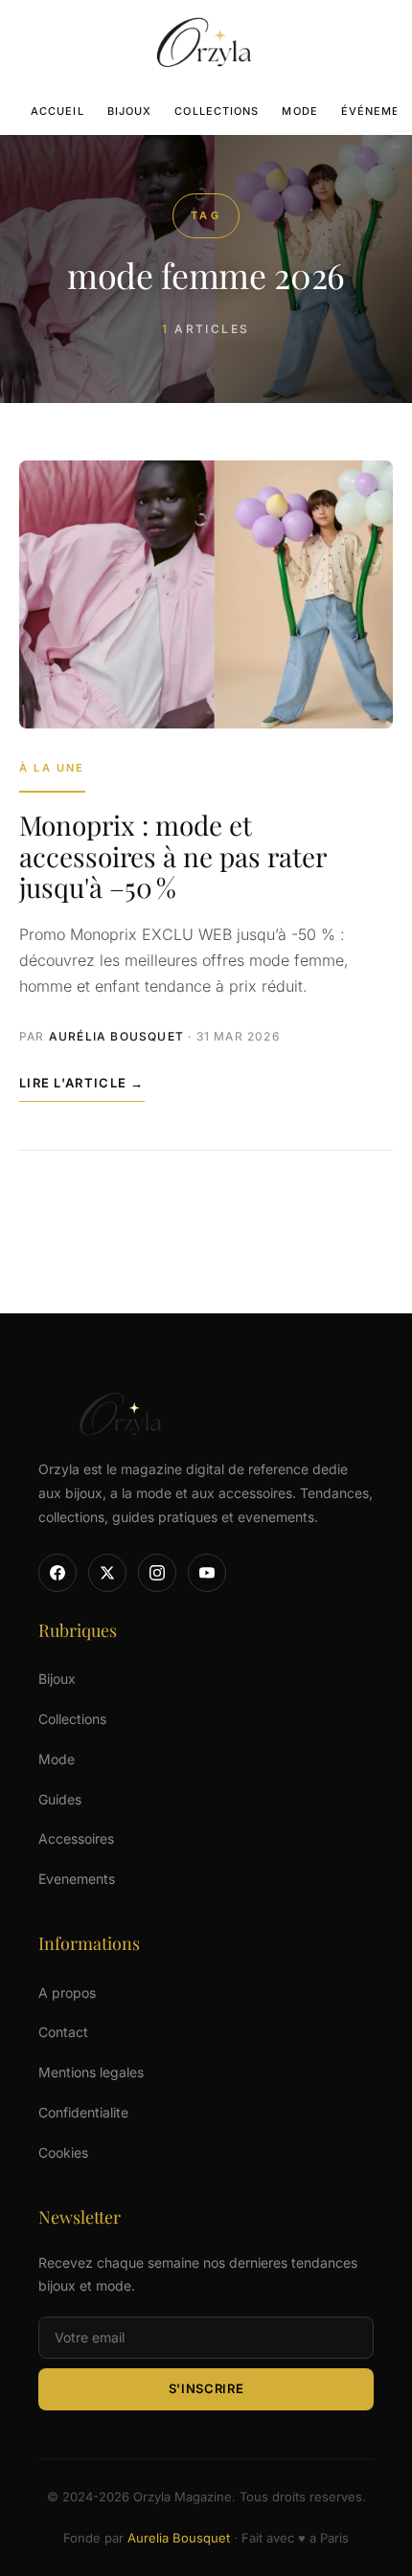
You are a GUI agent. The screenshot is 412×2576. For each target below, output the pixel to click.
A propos (67, 1993)
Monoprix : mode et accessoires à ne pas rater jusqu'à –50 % (172, 855)
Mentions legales (91, 2072)
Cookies (63, 2152)
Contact (63, 2032)
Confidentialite (83, 2112)
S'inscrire (206, 2388)
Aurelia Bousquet (179, 2538)
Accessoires (76, 1838)
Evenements (77, 1879)
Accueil (57, 111)
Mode (299, 111)
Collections (217, 111)
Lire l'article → (82, 1083)
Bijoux (130, 111)
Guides (60, 1799)
